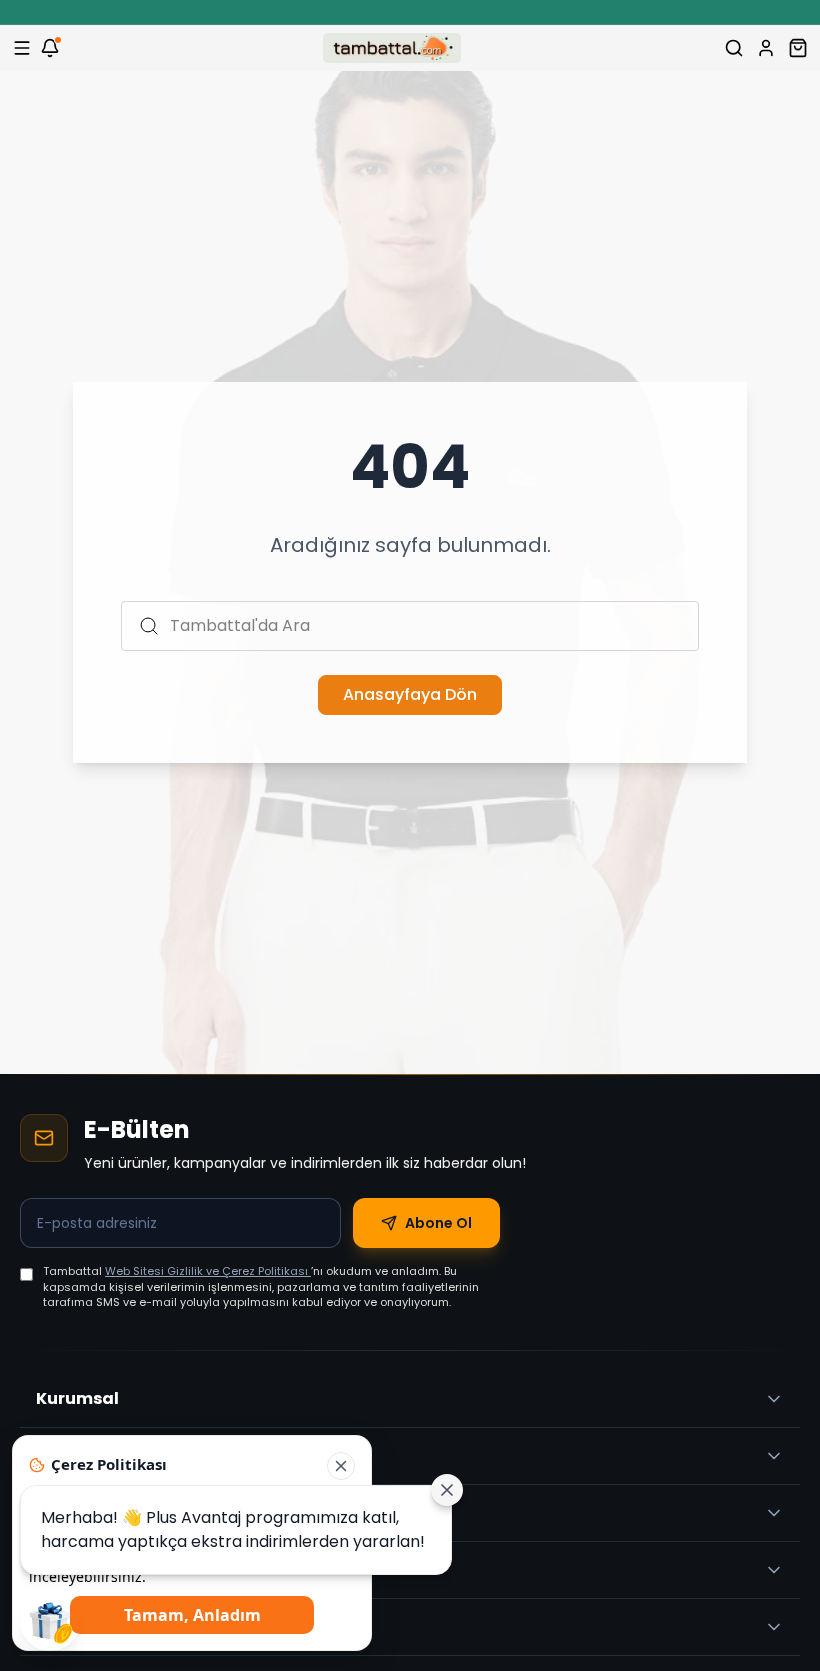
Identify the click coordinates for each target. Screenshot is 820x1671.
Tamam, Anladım (192, 1615)
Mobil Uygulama (106, 1626)
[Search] (734, 48)
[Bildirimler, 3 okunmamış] (50, 48)
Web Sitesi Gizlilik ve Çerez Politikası (208, 1271)
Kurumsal (77, 1398)
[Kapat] (341, 1466)
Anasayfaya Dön (410, 694)
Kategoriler (85, 1455)
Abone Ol (438, 1223)
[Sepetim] (798, 48)
